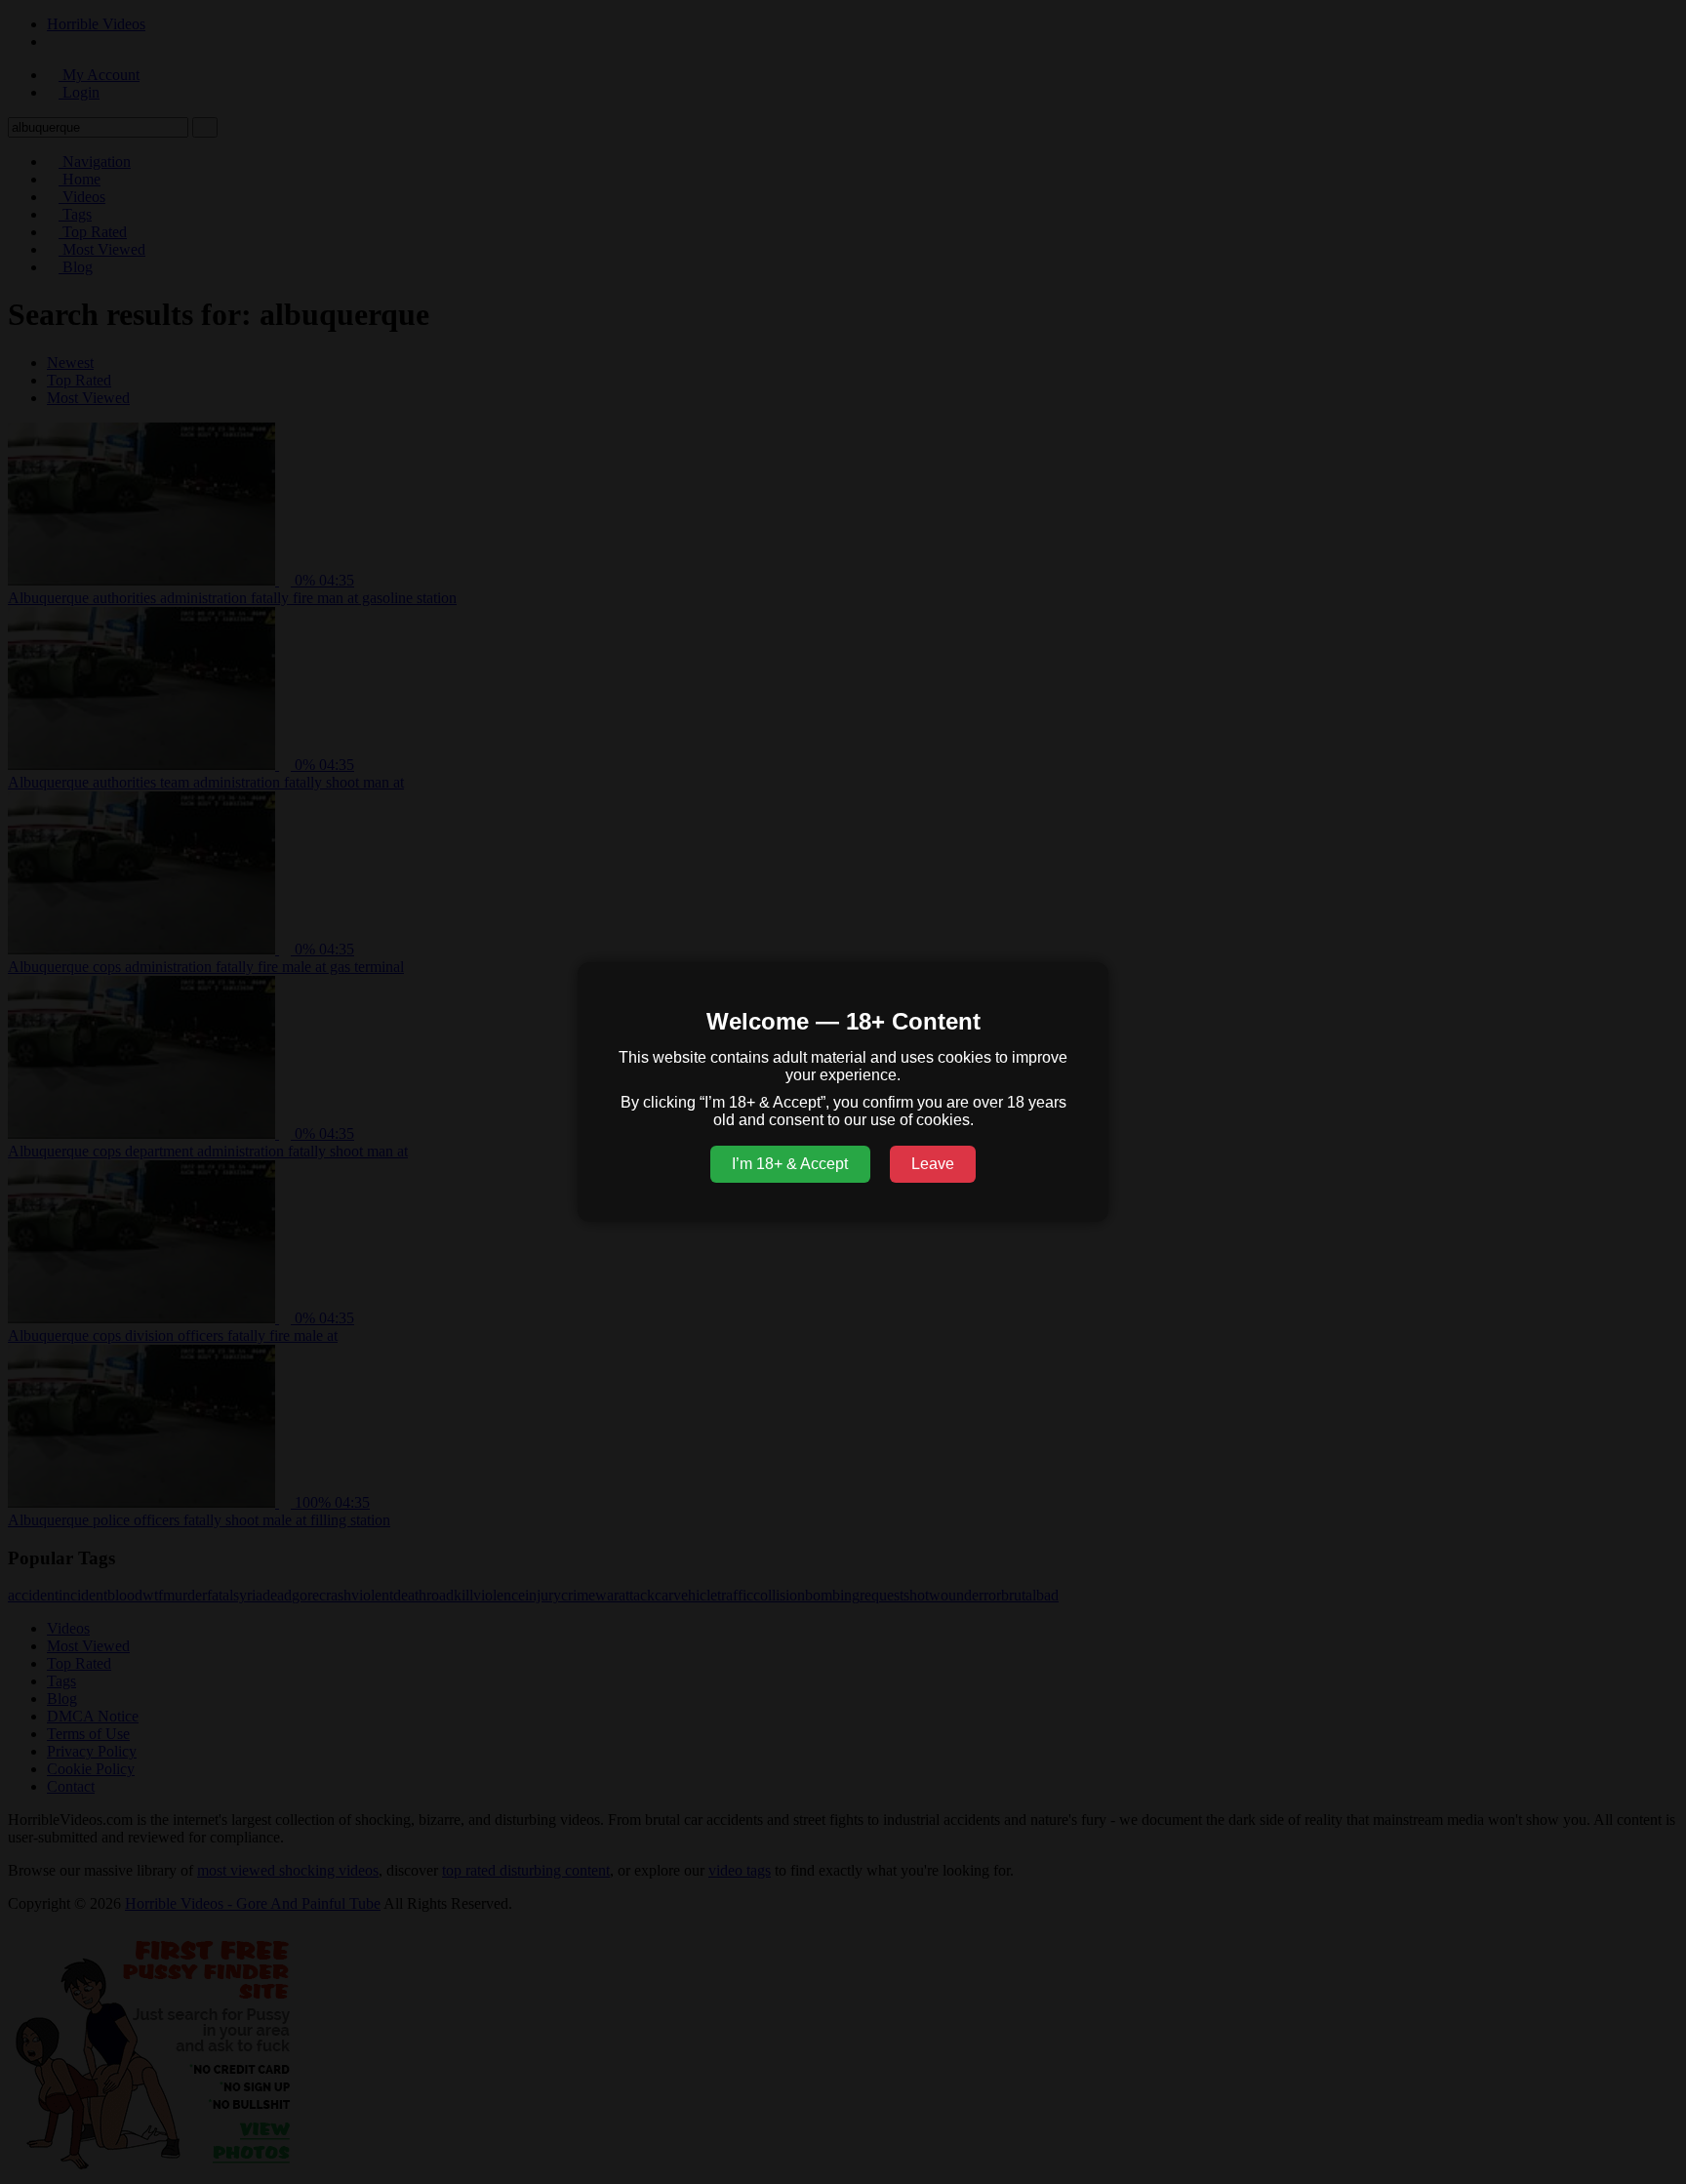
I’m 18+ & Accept (790, 1164)
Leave (933, 1164)
